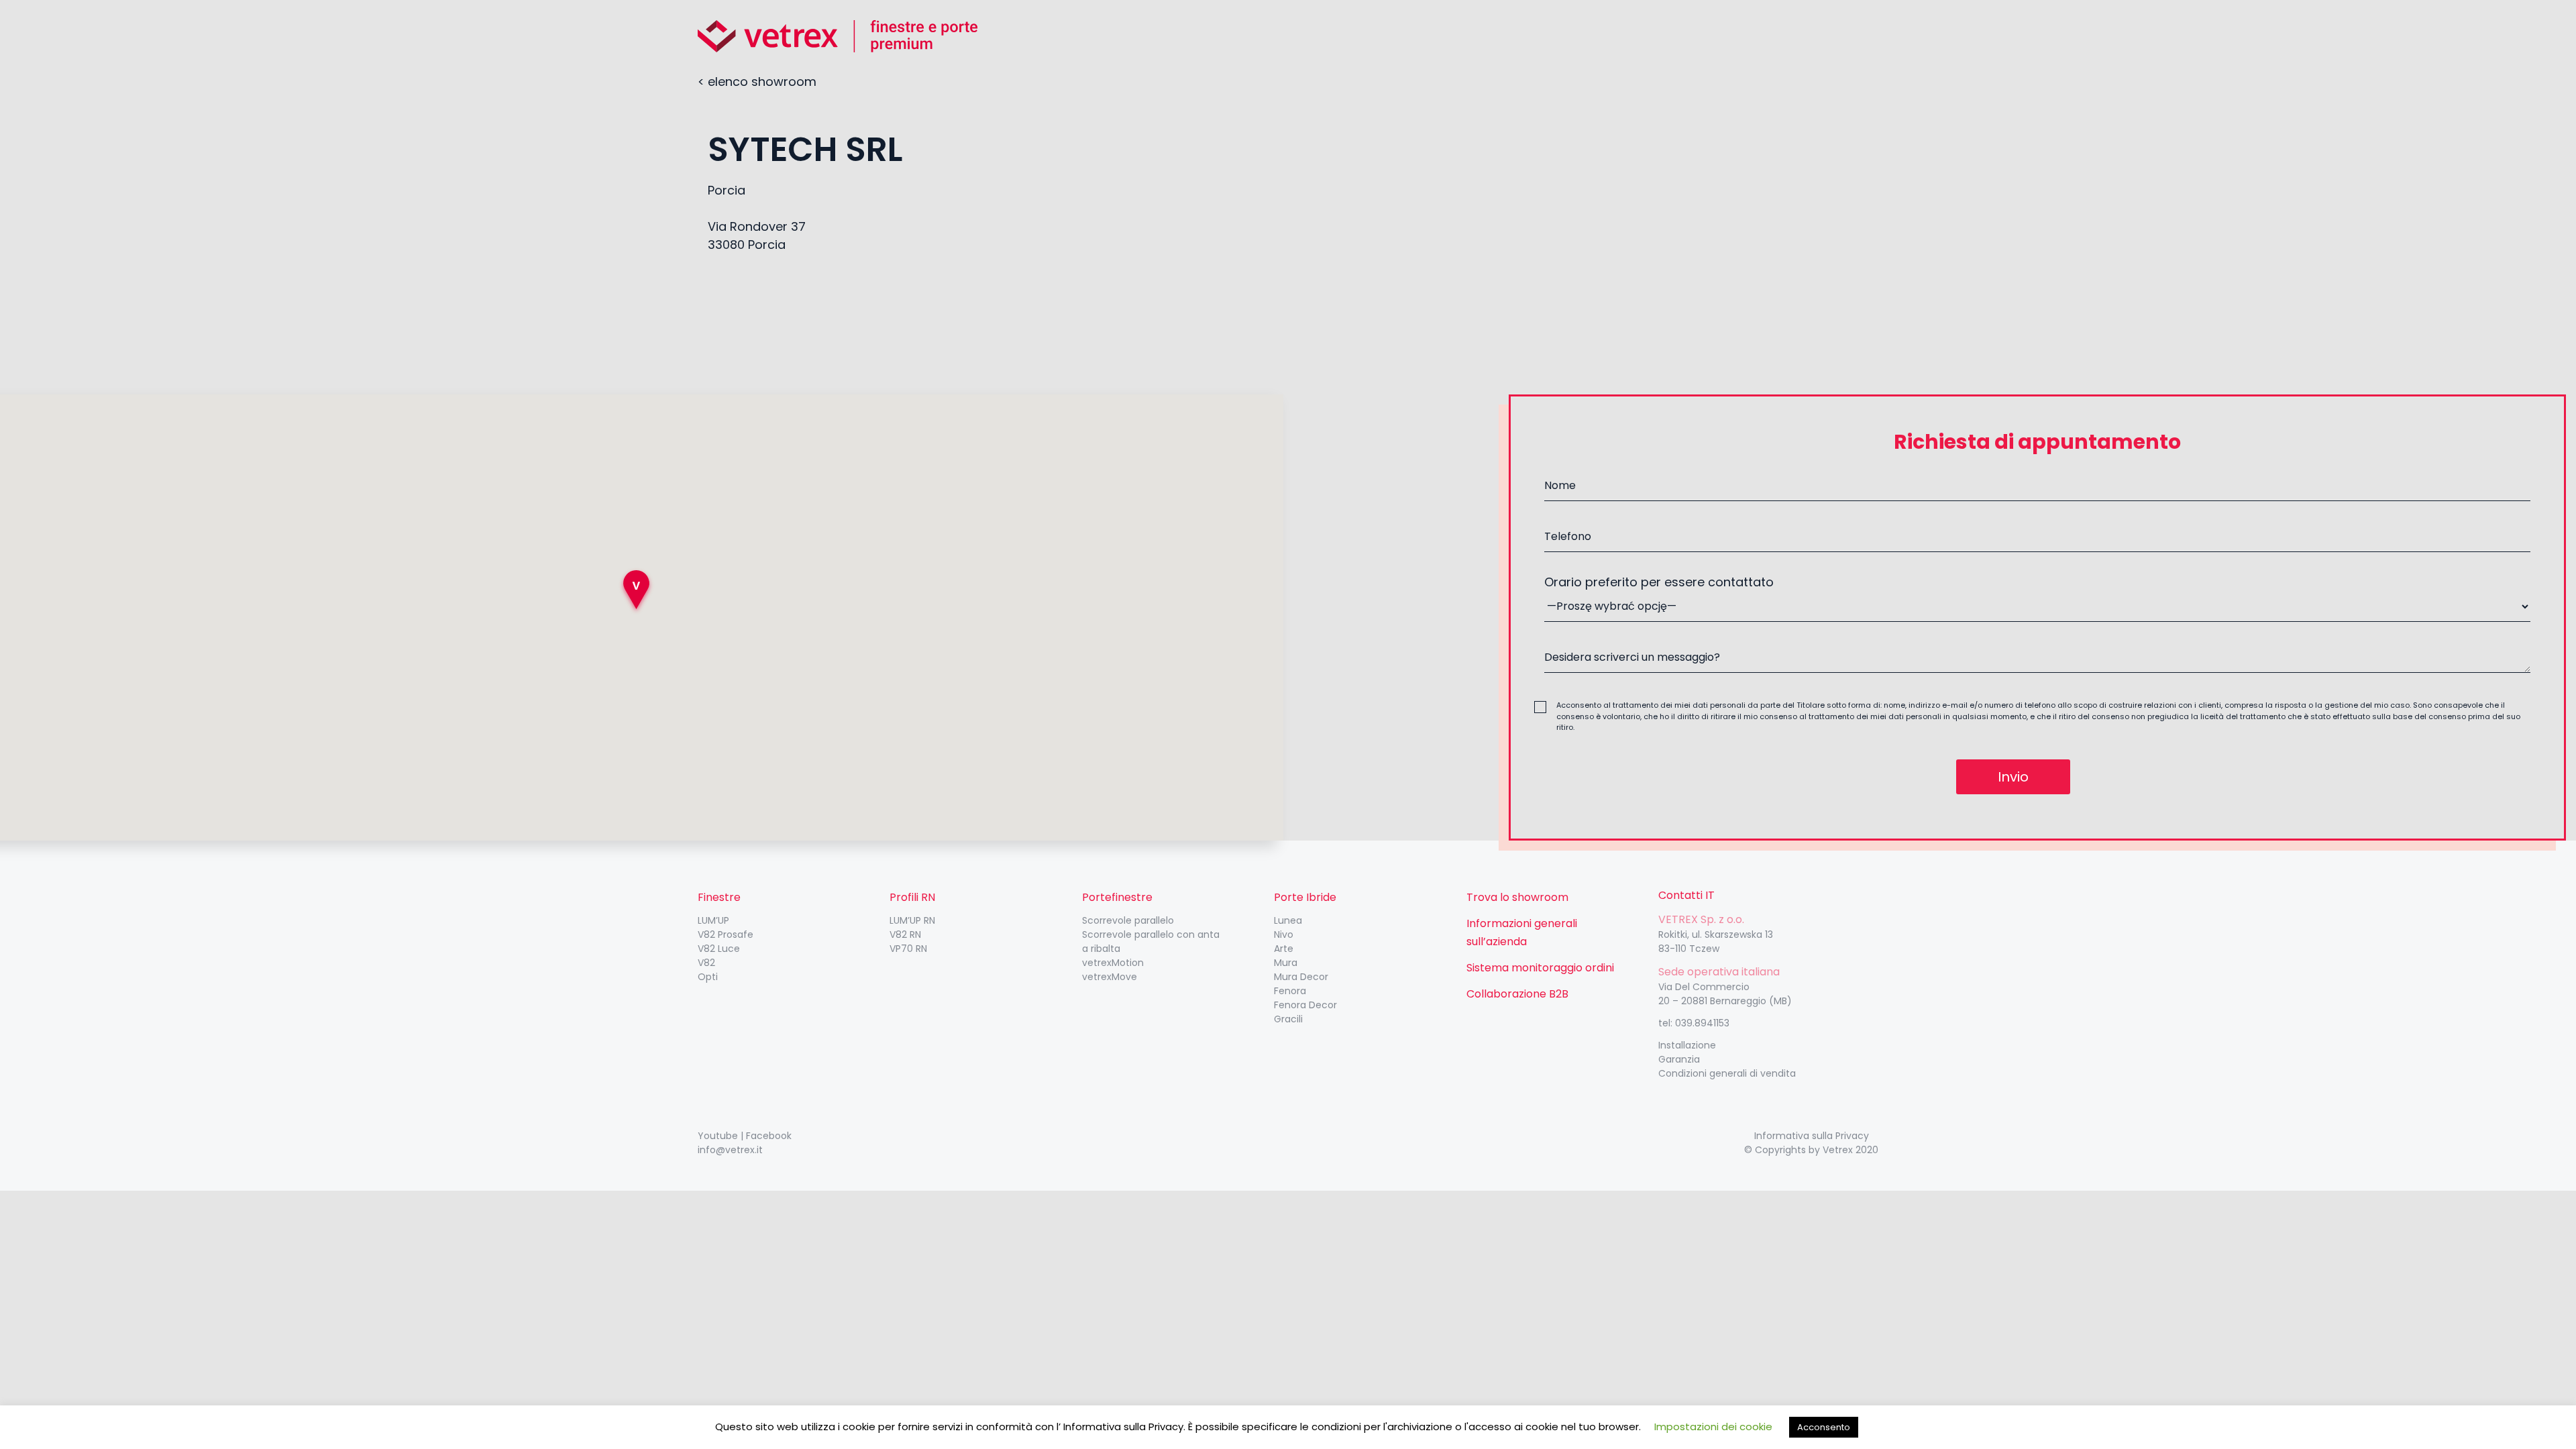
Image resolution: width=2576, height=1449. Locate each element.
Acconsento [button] (1824, 1427)
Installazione (1687, 1045)
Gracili (1288, 1019)
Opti (708, 977)
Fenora (1290, 991)
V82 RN (905, 934)
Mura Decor (1301, 977)
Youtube (718, 1136)
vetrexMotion (1113, 963)
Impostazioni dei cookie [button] (1713, 1427)
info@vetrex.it (730, 1150)
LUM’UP (713, 920)
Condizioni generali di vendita (1727, 1073)
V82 (706, 963)
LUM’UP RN (912, 920)
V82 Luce (719, 949)
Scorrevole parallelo (1128, 920)
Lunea (1288, 920)
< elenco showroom (757, 82)
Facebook (769, 1136)
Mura (1286, 963)
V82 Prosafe (726, 934)
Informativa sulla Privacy (1812, 1136)
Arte (1284, 949)
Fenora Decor (1305, 1005)
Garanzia (1679, 1059)
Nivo (1284, 934)
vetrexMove (1110, 977)
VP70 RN (908, 949)
